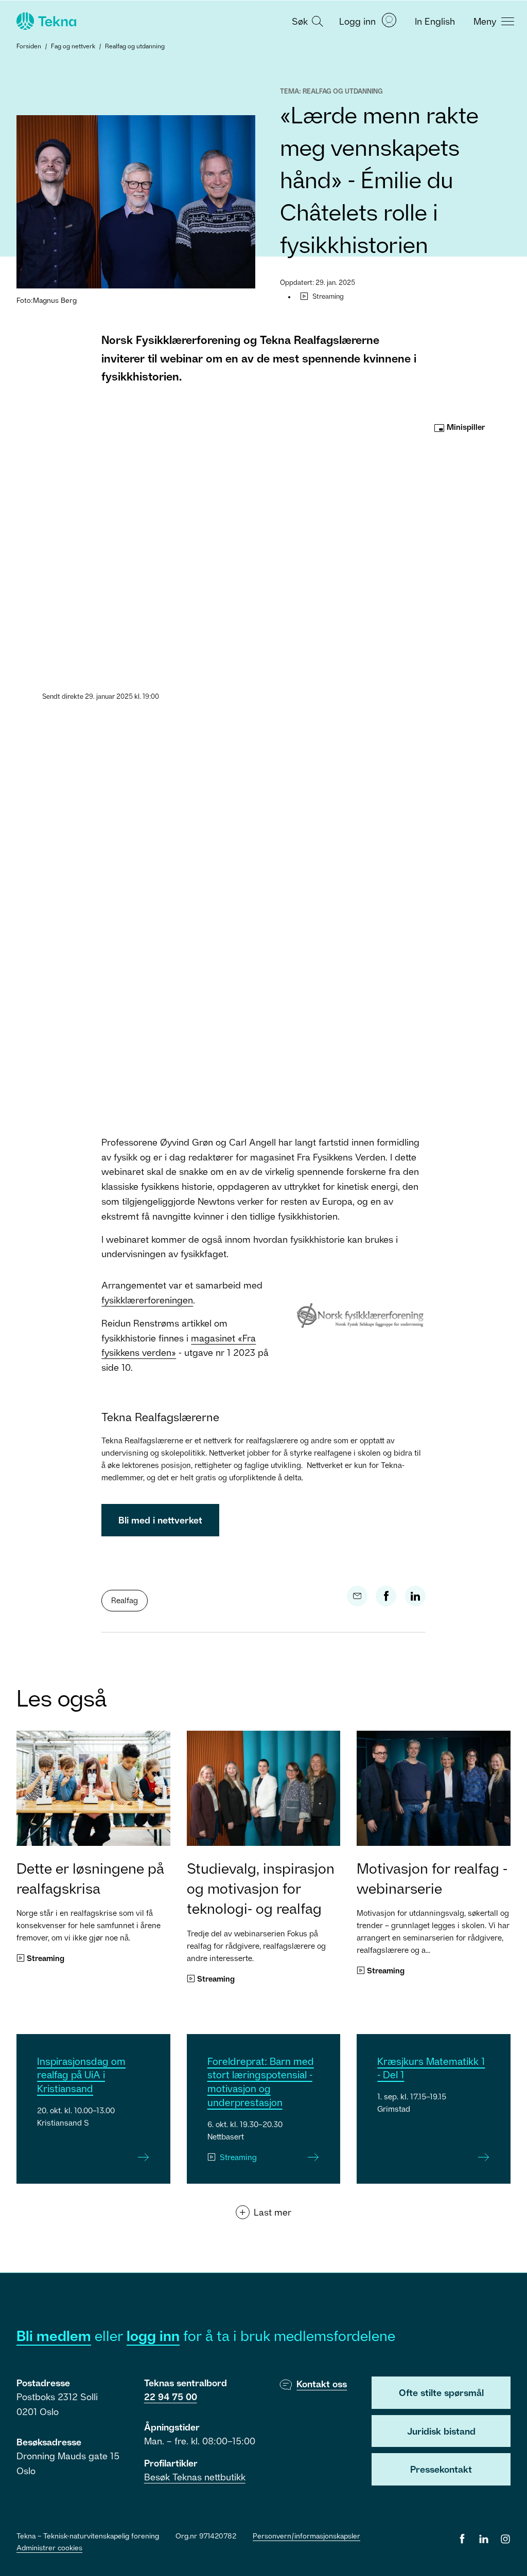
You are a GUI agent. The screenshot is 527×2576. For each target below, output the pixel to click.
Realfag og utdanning (135, 46)
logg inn (153, 2336)
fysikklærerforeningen (147, 1300)
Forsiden (29, 46)
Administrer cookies (49, 2547)
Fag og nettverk (73, 46)
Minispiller (465, 427)
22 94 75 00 (171, 2397)
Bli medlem (54, 2336)
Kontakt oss (322, 2384)
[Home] (45, 21)
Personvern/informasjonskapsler (306, 2536)
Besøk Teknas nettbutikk (195, 2477)
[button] (306, 21)
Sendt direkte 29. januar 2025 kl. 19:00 (101, 696)
